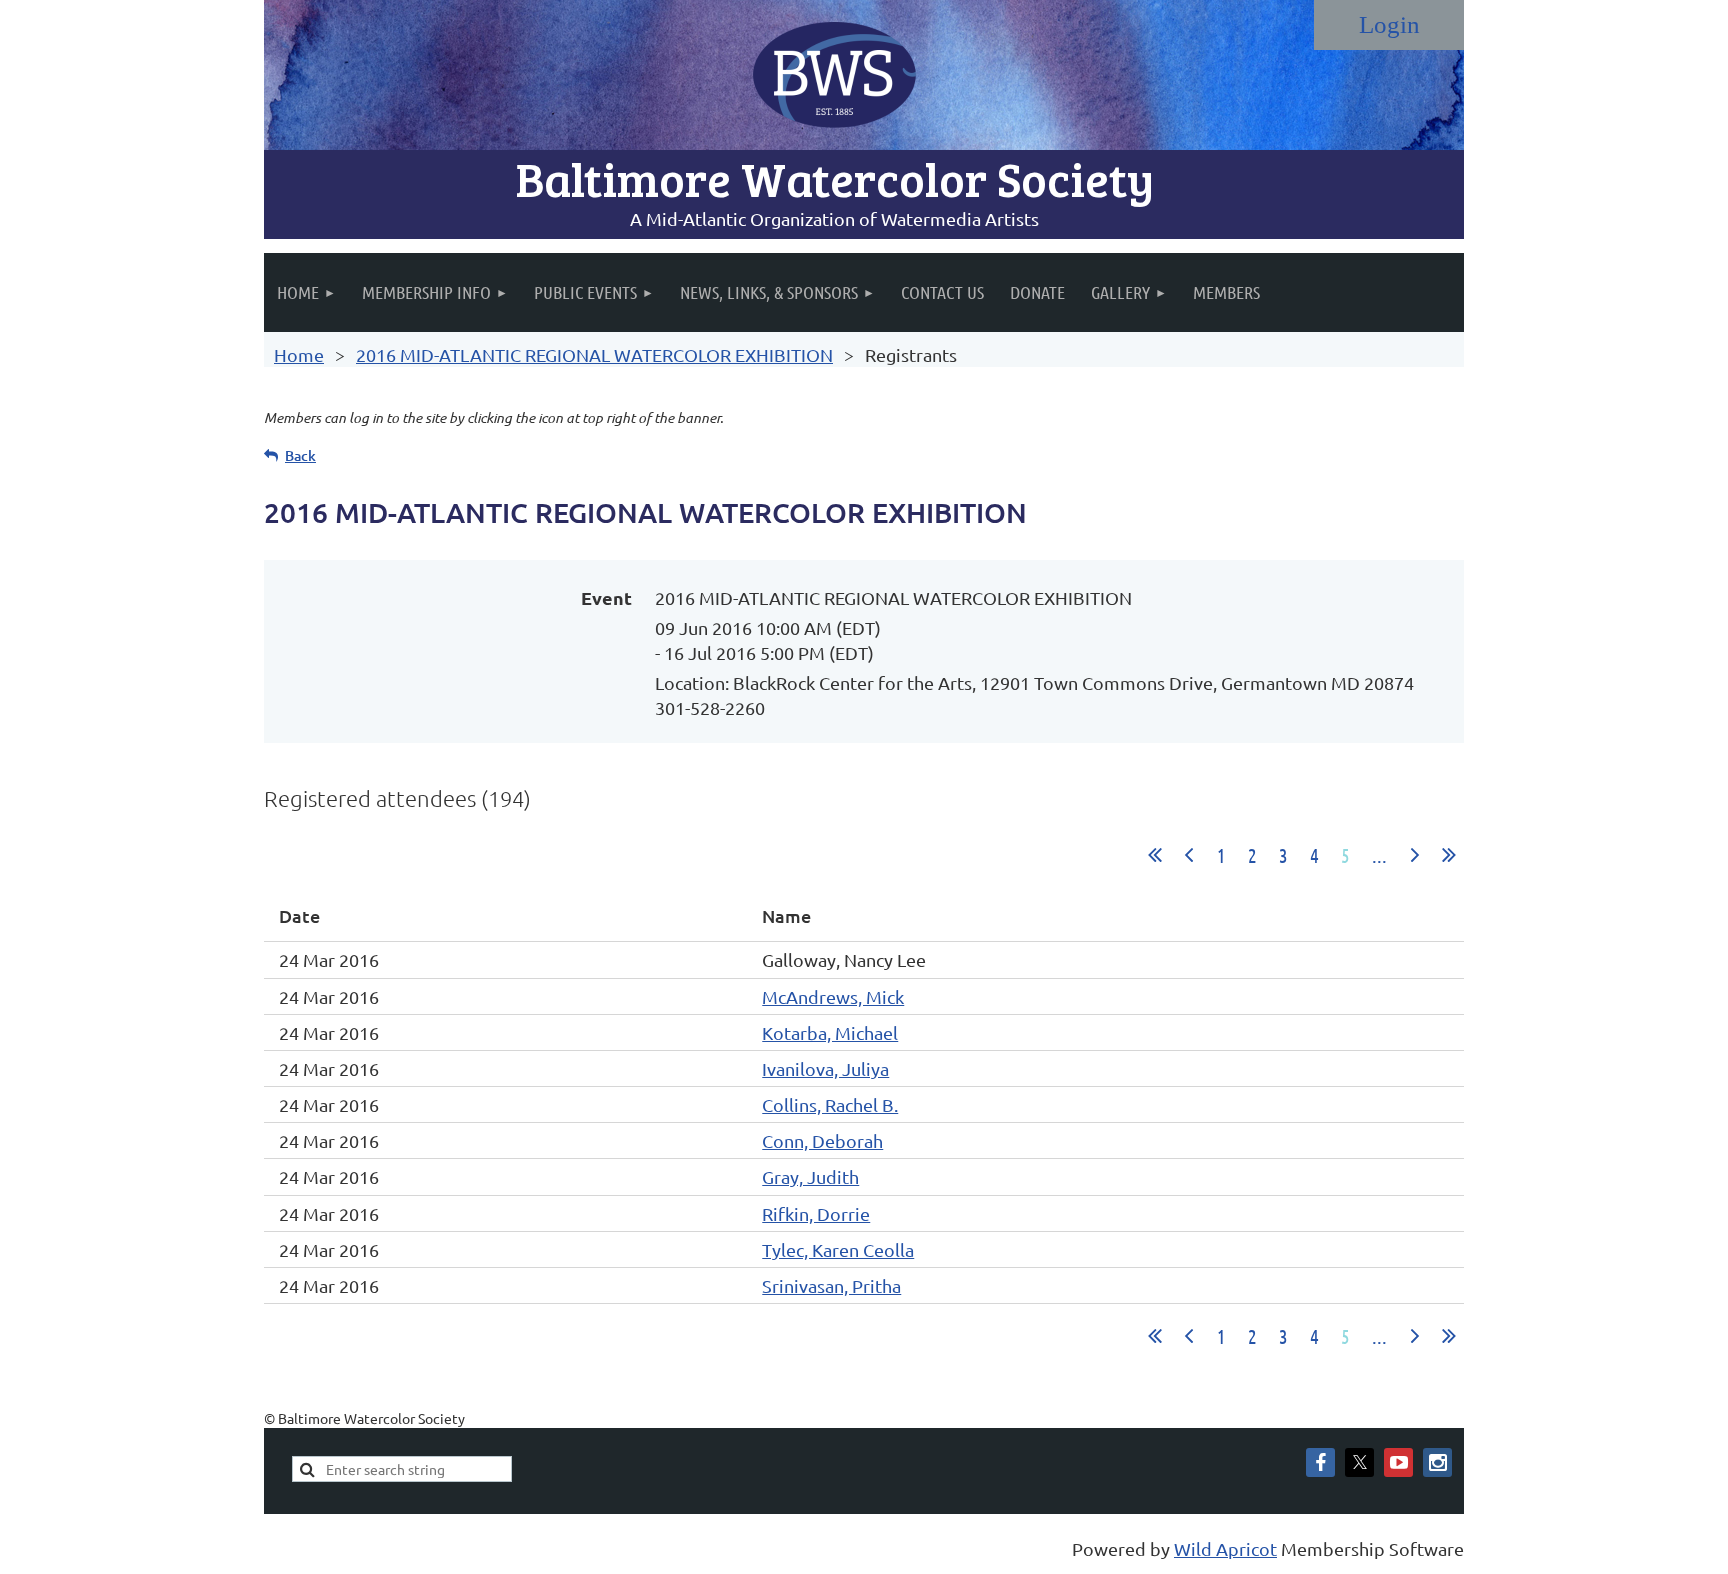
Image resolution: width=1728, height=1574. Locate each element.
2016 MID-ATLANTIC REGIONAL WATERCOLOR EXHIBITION (594, 354)
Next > (1415, 855)
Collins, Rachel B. (830, 1104)
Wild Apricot (1225, 1548)
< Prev (1189, 855)
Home (299, 354)
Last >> (1449, 855)
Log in (1389, 25)
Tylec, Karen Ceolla (838, 1249)
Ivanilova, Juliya (825, 1068)
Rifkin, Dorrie (816, 1213)
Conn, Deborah (822, 1140)
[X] (1359, 1462)
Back (300, 455)
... (1379, 855)
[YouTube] (1398, 1462)
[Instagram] (1437, 1462)
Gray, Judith (810, 1176)
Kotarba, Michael (830, 1032)
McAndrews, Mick (833, 996)
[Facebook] (1320, 1462)
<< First (1155, 855)
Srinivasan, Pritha (831, 1285)
